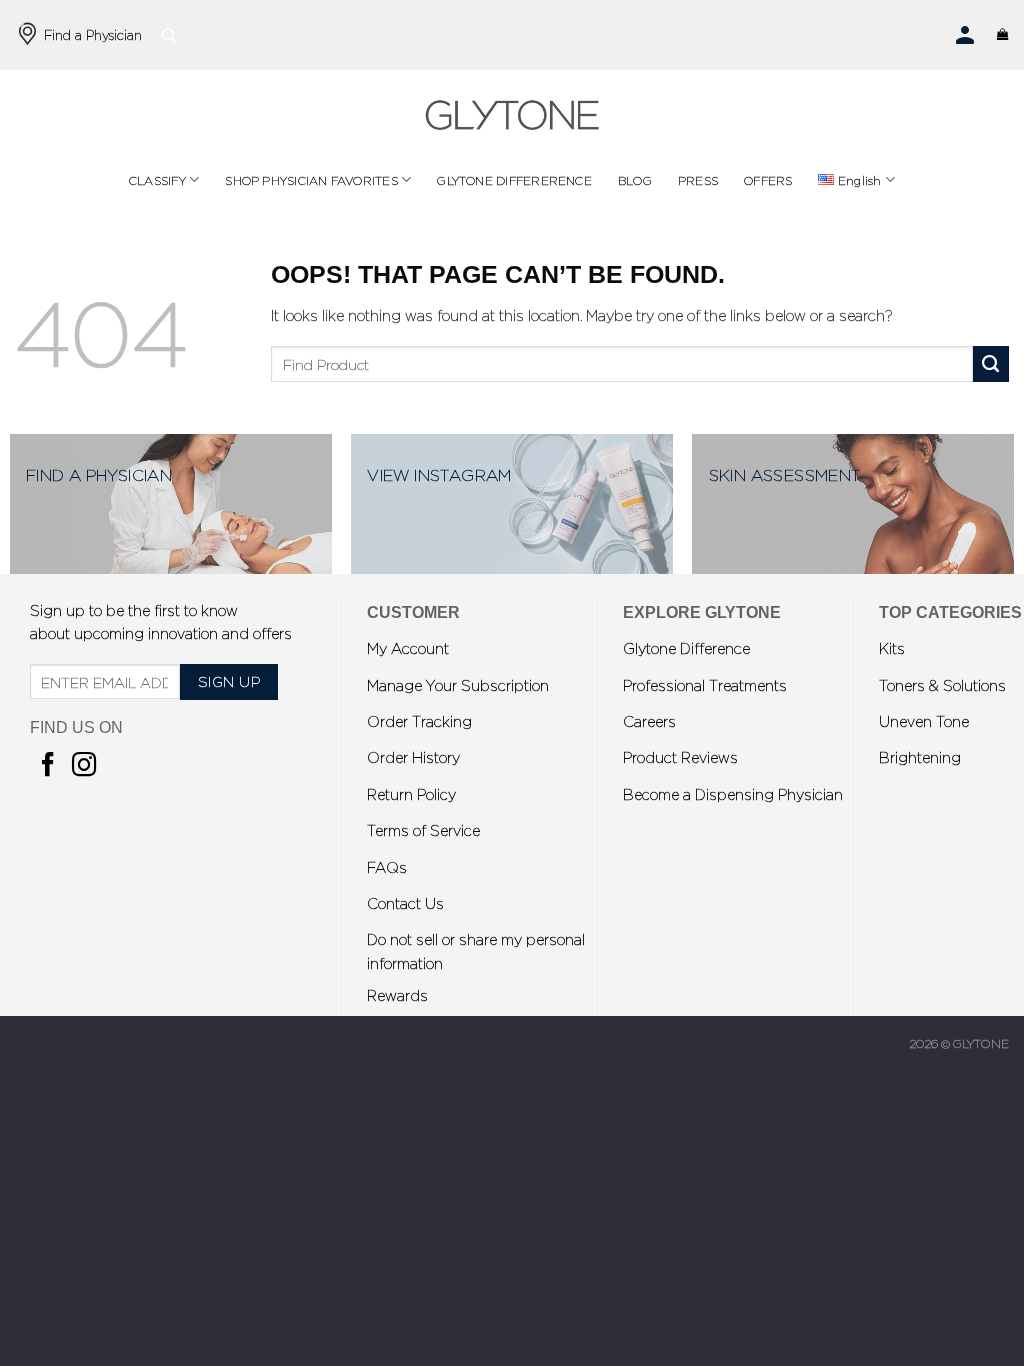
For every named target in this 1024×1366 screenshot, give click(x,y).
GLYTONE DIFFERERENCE (514, 180)
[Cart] (1003, 35)
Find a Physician (93, 34)
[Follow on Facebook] (48, 766)
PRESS (698, 180)
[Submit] (991, 364)
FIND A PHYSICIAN (99, 474)
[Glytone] (512, 115)
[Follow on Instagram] (84, 766)
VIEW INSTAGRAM (439, 474)
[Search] (169, 35)
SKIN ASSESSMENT (785, 474)
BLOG (635, 180)
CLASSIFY (157, 180)
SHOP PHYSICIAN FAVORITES (311, 180)
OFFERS (768, 180)
